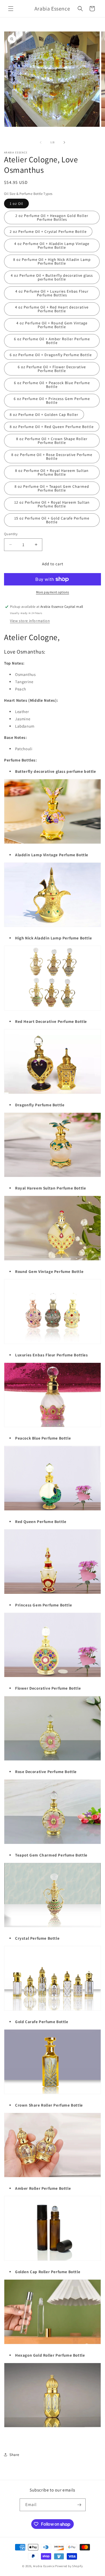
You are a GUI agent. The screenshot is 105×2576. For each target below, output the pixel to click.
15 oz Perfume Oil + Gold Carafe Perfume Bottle (52, 520)
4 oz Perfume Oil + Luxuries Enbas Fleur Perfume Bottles (52, 293)
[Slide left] (41, 142)
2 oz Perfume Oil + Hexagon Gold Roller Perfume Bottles (52, 217)
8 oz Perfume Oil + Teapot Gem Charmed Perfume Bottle (52, 488)
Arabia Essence (44, 2566)
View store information (30, 621)
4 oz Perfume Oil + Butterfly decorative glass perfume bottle (52, 277)
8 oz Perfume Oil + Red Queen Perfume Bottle (52, 427)
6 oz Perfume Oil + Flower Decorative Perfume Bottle (52, 369)
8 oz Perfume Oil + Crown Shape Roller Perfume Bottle (52, 441)
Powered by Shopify (69, 2566)
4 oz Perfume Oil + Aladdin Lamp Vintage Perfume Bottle (52, 245)
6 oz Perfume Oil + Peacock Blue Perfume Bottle (52, 385)
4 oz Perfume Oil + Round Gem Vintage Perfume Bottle (52, 325)
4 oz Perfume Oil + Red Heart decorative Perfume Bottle (52, 309)
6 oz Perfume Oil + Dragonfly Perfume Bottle (51, 355)
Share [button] (14, 2455)
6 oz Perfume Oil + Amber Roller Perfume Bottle (52, 341)
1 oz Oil (16, 203)
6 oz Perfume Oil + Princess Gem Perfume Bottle (52, 401)
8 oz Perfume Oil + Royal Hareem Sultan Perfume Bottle (52, 472)
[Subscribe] (79, 2505)
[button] (11, 9)
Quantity (11, 534)
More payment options (53, 592)
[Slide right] (64, 142)
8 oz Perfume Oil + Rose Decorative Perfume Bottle (52, 457)
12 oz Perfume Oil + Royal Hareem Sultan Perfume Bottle (52, 504)
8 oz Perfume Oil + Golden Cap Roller (44, 415)
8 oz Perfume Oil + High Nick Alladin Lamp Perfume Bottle (52, 261)
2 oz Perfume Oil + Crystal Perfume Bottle (48, 231)
